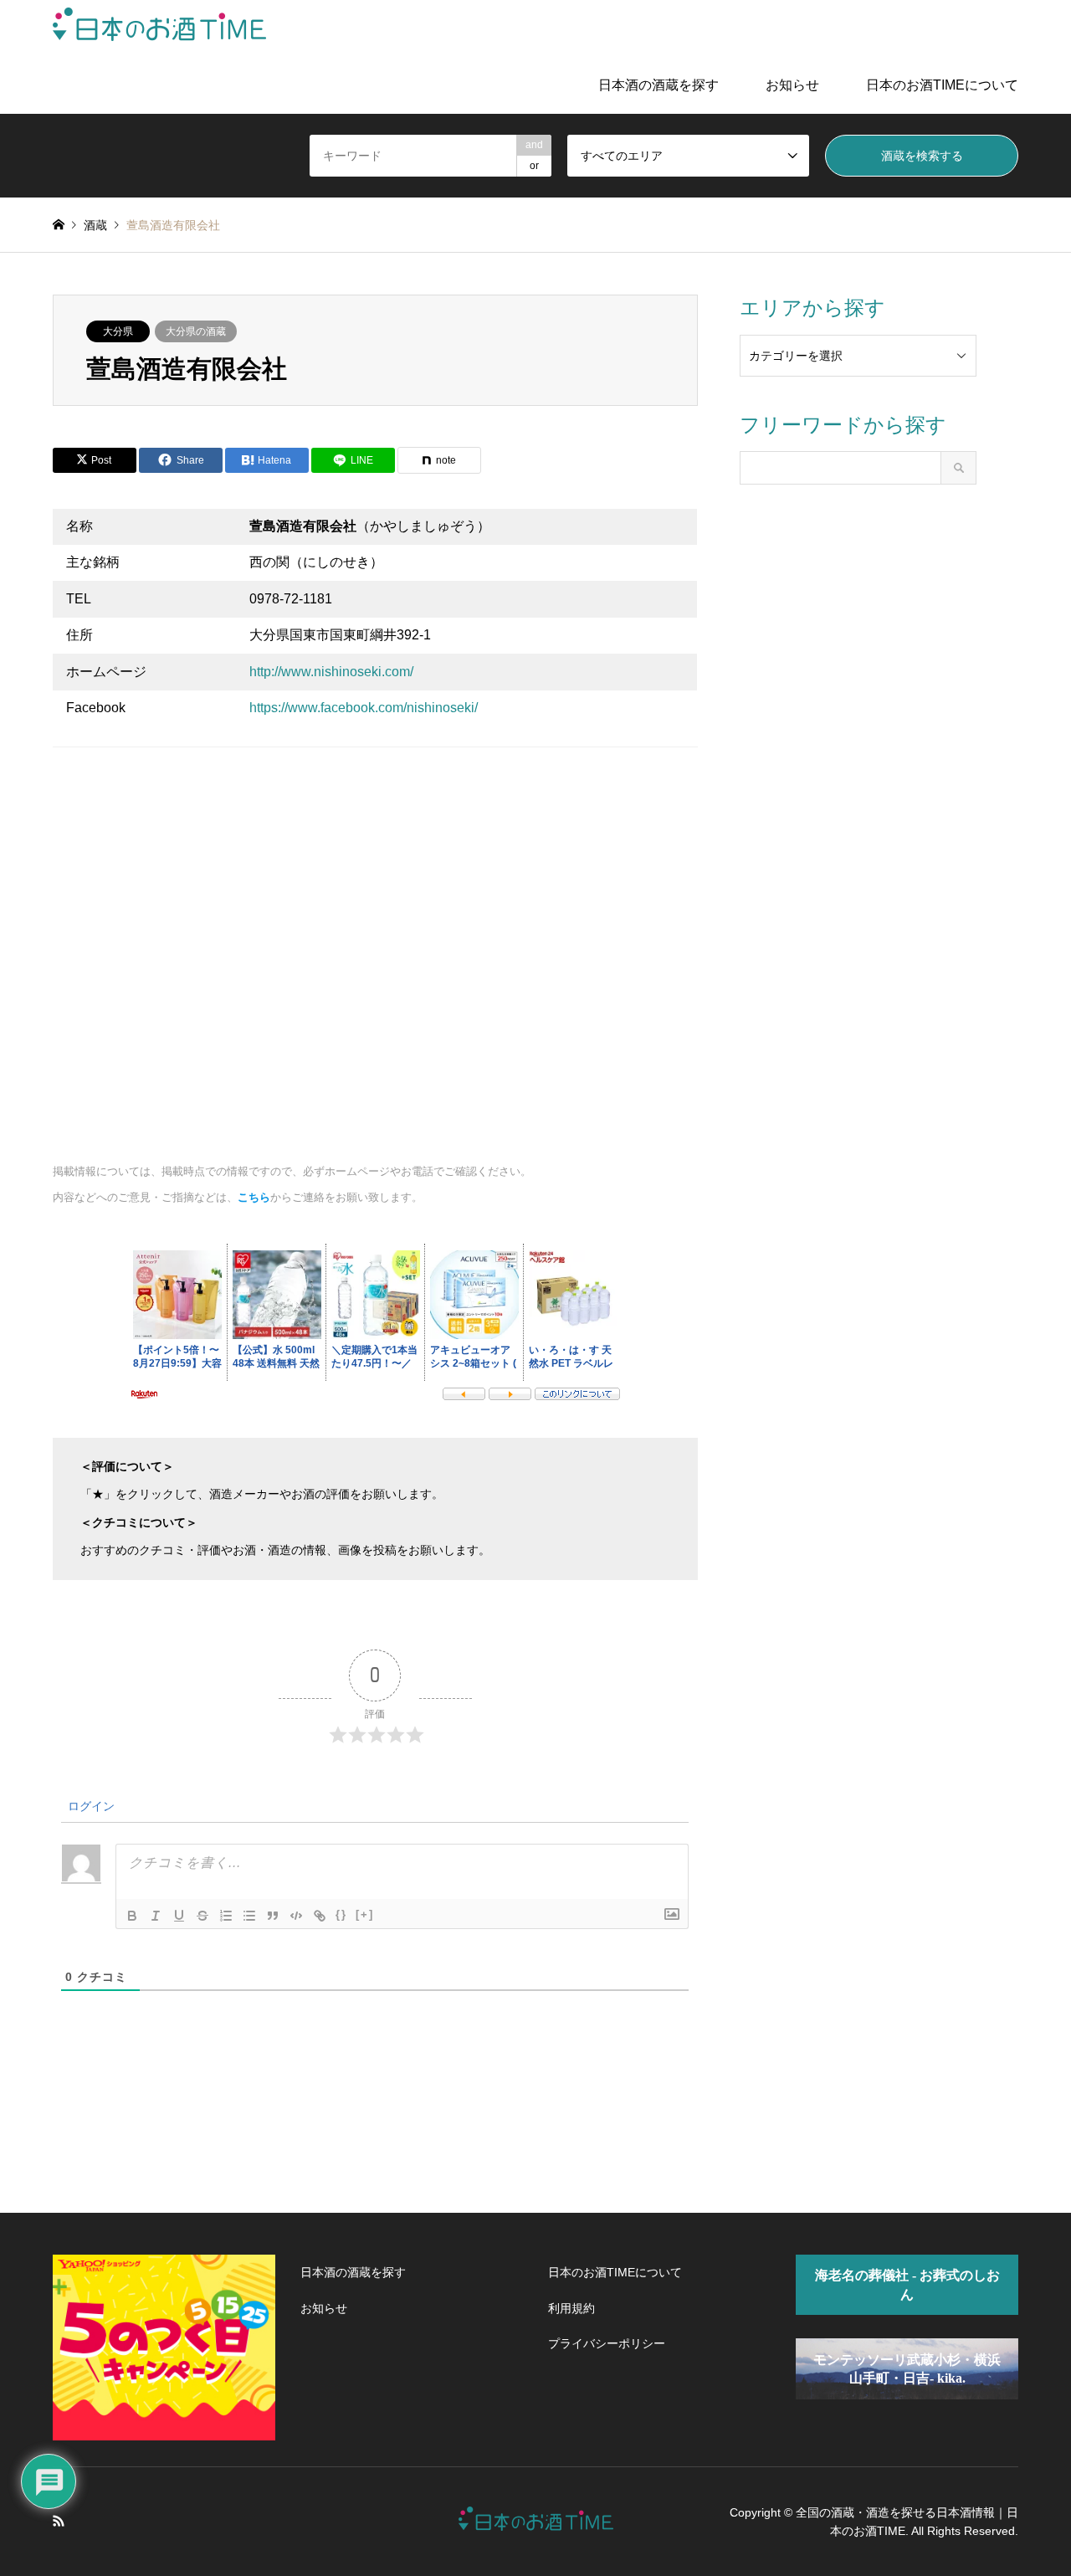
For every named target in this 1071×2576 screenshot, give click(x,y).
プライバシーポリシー (607, 2343)
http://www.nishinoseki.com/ (331, 672)
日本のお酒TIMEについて (942, 85)
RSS (59, 2521)
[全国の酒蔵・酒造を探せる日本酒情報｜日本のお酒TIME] (159, 28)
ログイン (90, 1806)
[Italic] (156, 1916)
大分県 (118, 331)
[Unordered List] (249, 1916)
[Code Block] (296, 1916)
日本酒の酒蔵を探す (658, 85)
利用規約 (571, 2308)
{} (341, 1914)
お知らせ (792, 85)
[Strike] (202, 1916)
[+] (365, 1914)
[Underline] (179, 1916)
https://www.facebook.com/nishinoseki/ (364, 708)
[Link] (320, 1916)
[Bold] (132, 1916)
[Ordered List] (226, 1916)
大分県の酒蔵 (196, 331)
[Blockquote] (273, 1916)
